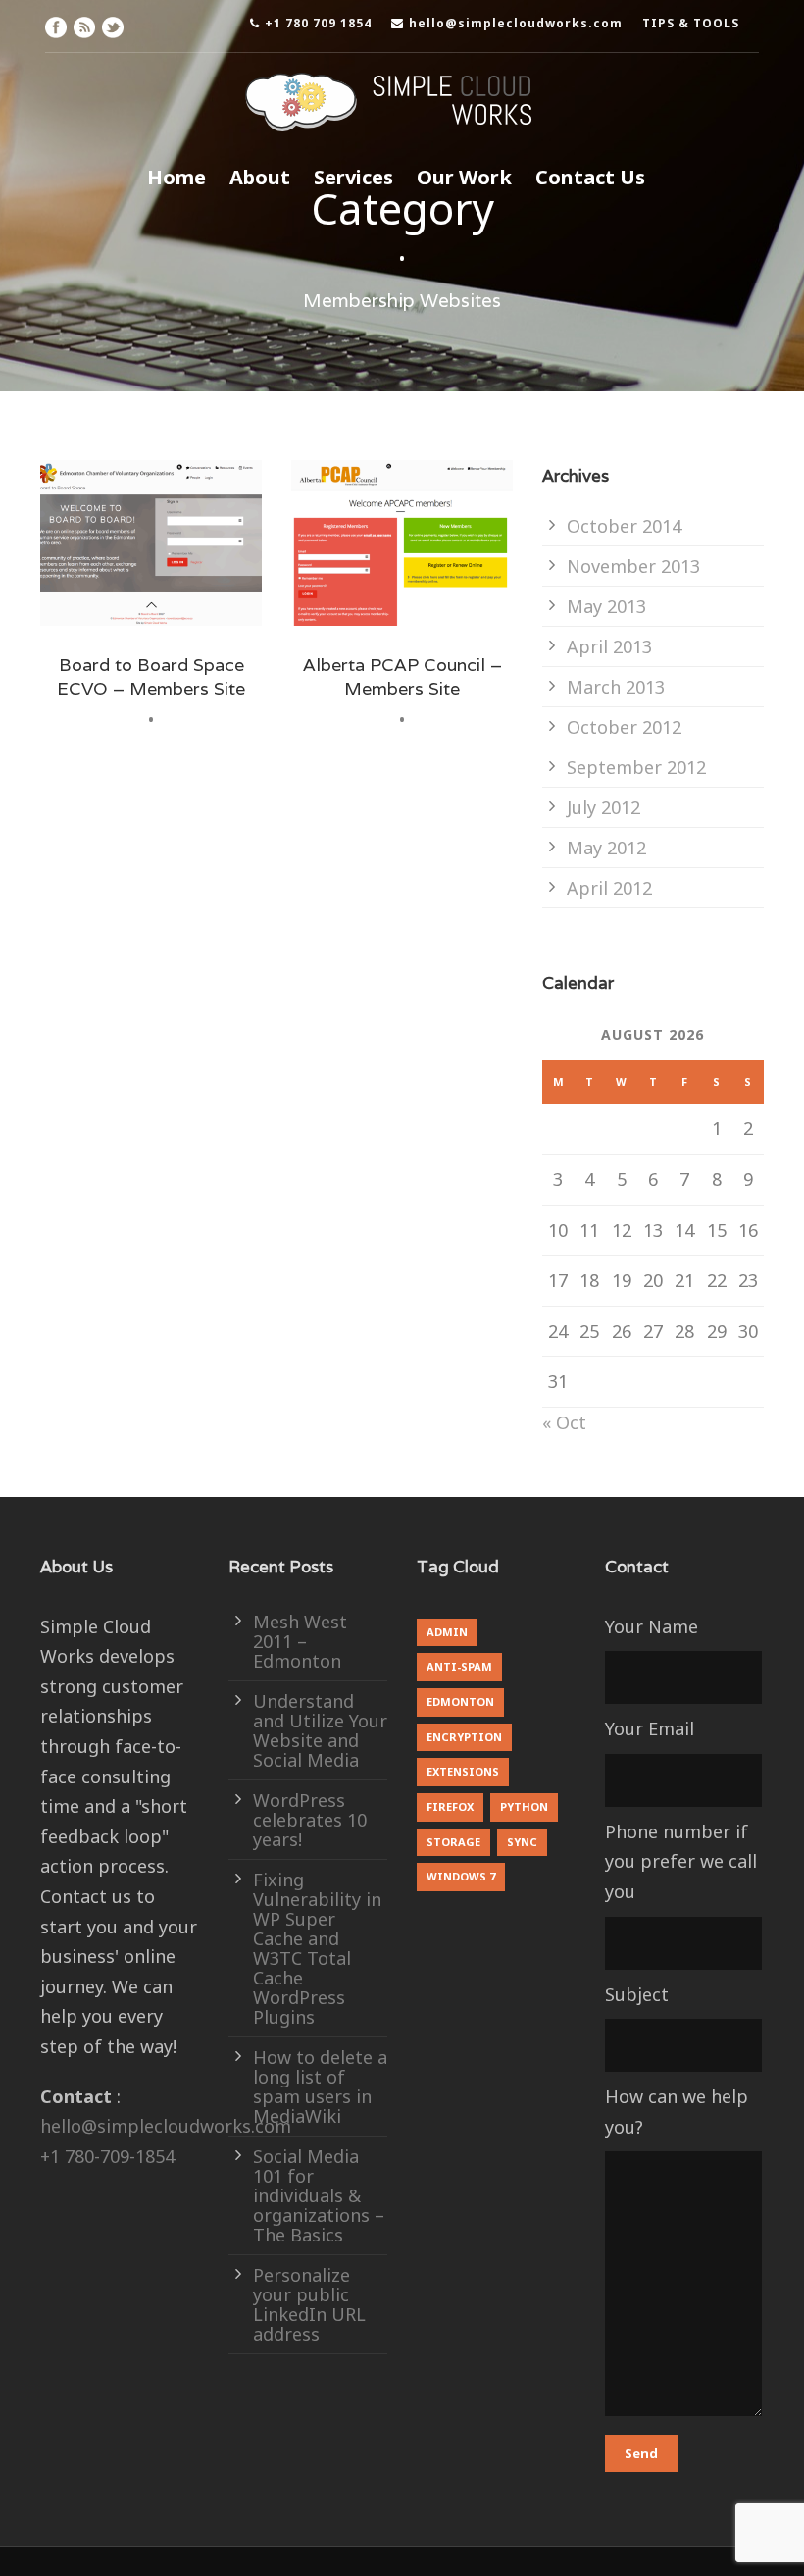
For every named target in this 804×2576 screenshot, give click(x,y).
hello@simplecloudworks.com (516, 23)
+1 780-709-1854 (107, 2156)
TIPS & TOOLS (691, 23)
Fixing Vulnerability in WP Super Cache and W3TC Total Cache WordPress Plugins (317, 1948)
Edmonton (460, 1701)
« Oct (564, 1422)
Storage (453, 1842)
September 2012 (636, 767)
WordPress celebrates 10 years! (310, 1820)
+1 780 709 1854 (318, 23)
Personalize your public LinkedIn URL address (309, 2304)
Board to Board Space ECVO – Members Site (151, 676)
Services (353, 177)
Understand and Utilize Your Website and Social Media (320, 1730)
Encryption (464, 1737)
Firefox (450, 1806)
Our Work (464, 177)
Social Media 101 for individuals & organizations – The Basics (319, 2195)
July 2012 (603, 807)
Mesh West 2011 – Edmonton (300, 1641)
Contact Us (590, 177)
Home (176, 177)
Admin (447, 1632)
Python (524, 1806)
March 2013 (616, 687)
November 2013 (633, 566)
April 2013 (609, 646)
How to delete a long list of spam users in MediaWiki (320, 2087)
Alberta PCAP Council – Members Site (402, 676)
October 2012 (624, 727)
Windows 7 (461, 1876)
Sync (522, 1842)
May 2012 (606, 848)
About (260, 177)
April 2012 (609, 888)
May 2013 (606, 606)
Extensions (463, 1771)
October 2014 (624, 526)
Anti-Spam (459, 1666)
